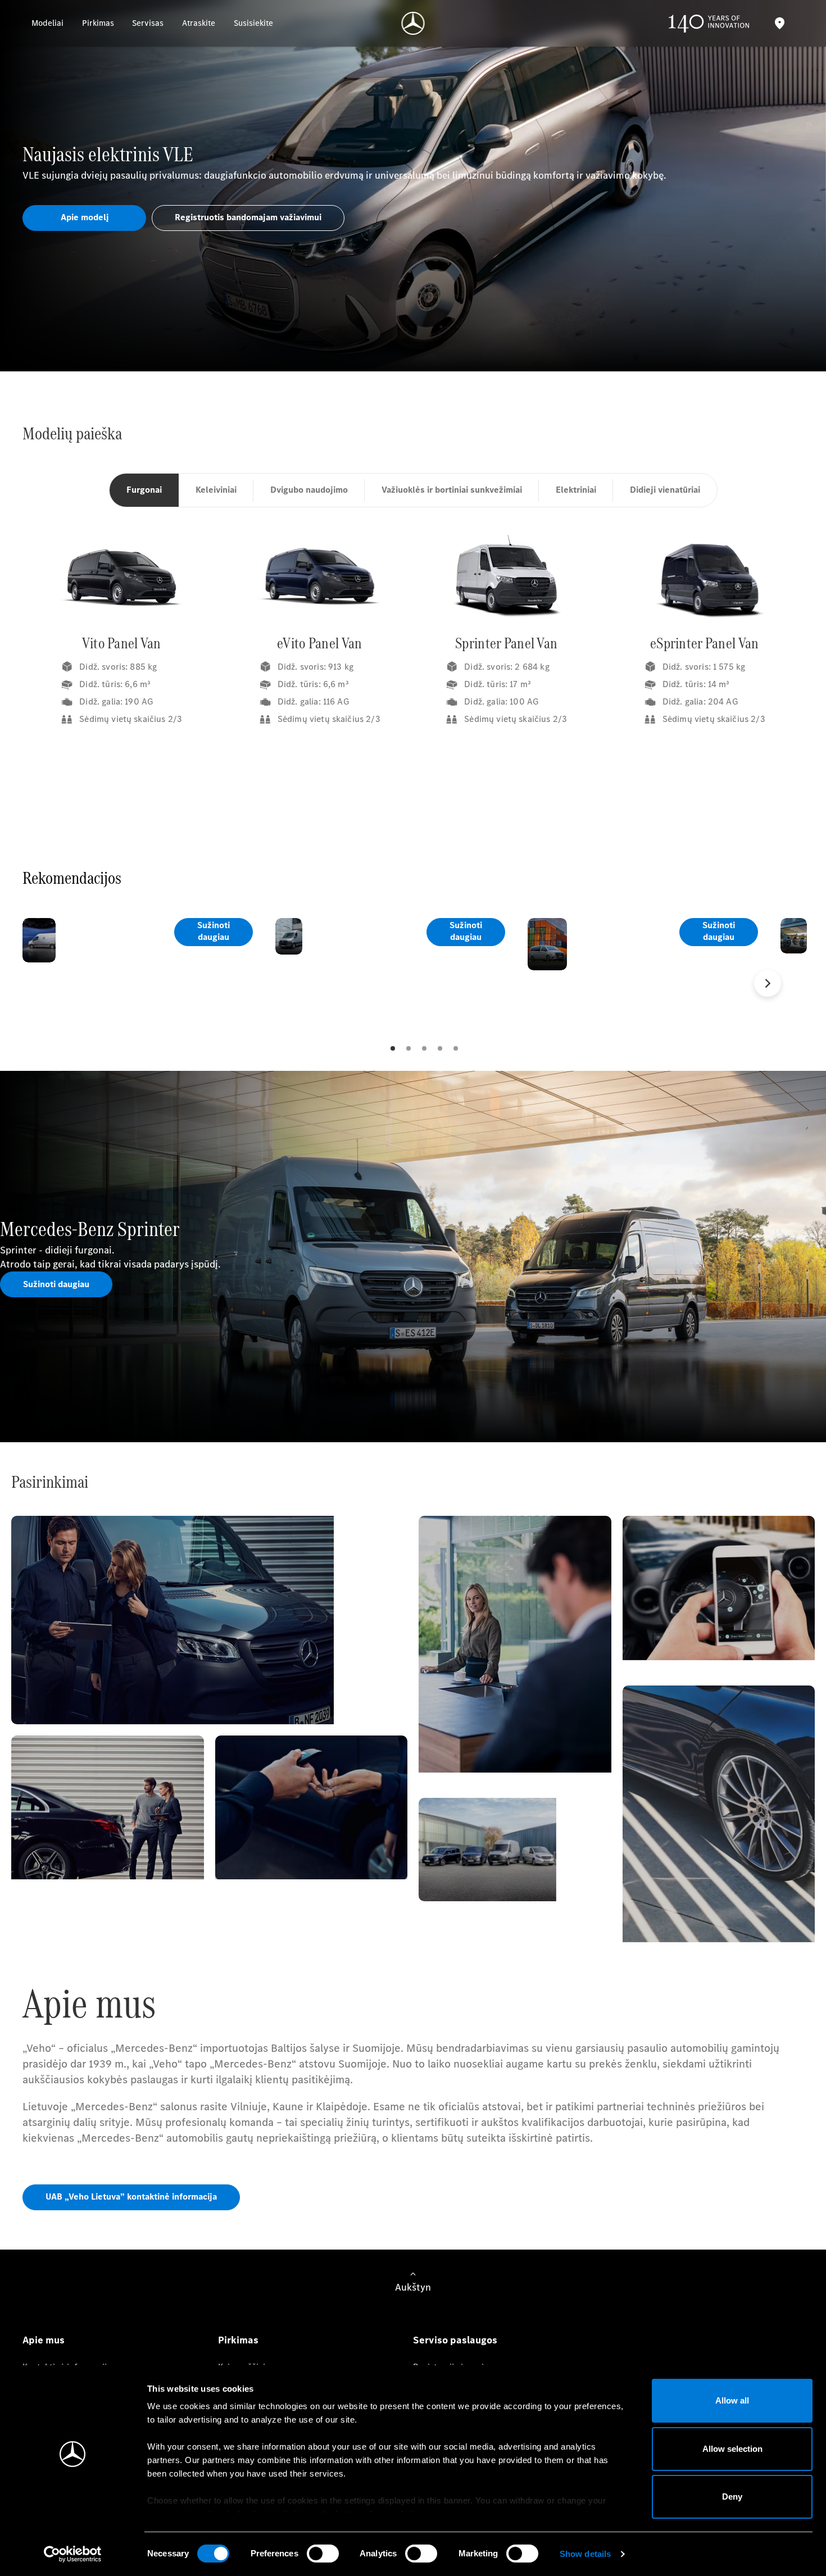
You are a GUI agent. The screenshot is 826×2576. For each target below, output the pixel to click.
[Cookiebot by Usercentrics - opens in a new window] (73, 2554)
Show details (585, 2554)
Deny (732, 2497)
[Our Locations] (779, 23)
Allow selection (732, 2449)
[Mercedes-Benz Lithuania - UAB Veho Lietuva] (413, 23)
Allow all (732, 2400)
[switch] (323, 2554)
